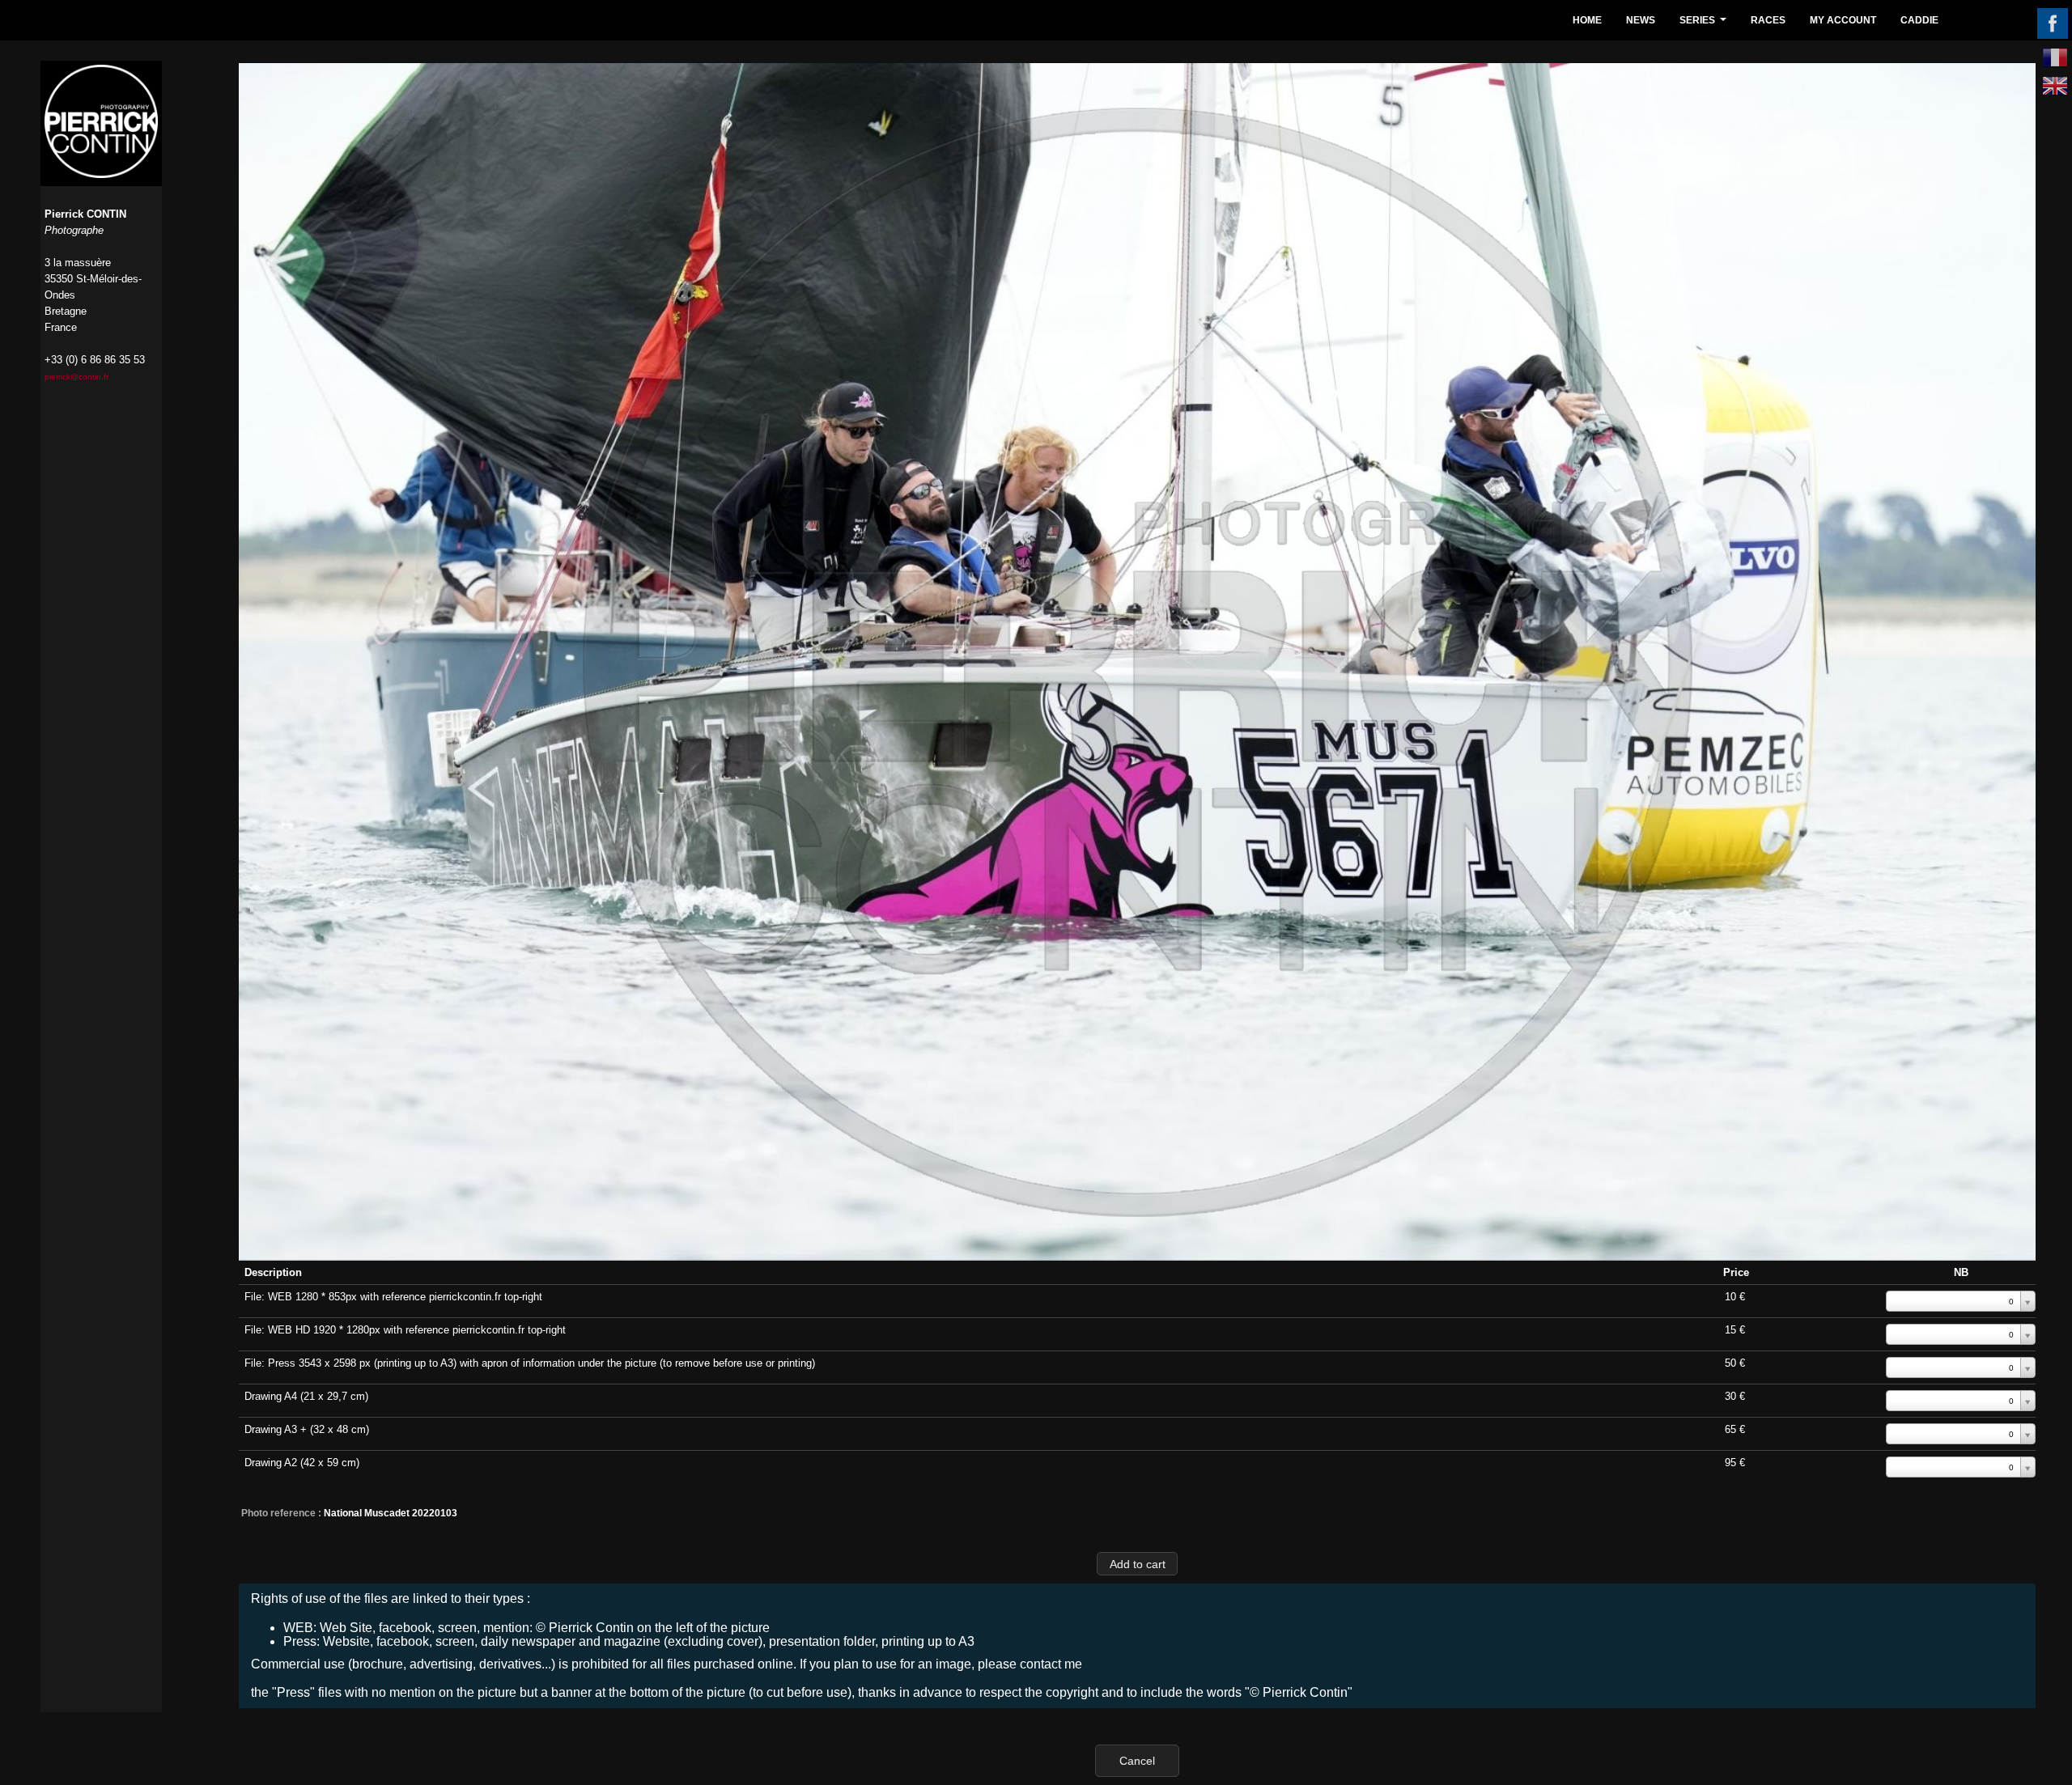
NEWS (1641, 20)
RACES (1768, 20)
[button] (1137, 1564)
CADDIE (1919, 20)
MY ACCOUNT (1843, 20)
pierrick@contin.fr (76, 377)
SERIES (1705, 25)
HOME (1587, 20)
